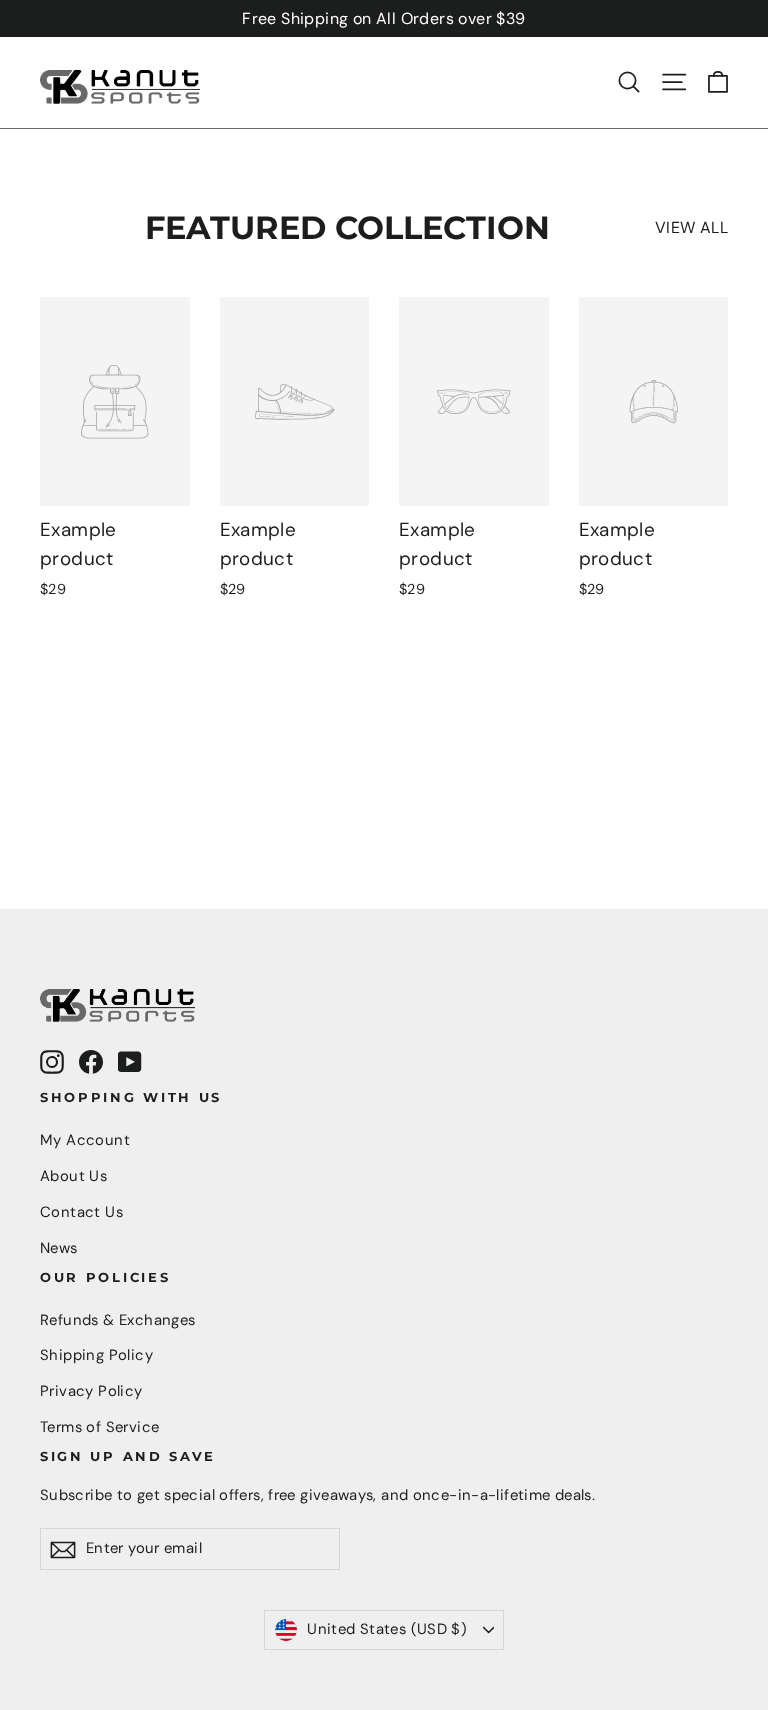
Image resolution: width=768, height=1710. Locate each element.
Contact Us (81, 1212)
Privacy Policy (91, 1391)
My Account (85, 1140)
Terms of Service (99, 1427)
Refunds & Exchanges (118, 1320)
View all (691, 227)
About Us (73, 1176)
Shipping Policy (96, 1355)
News (59, 1248)
